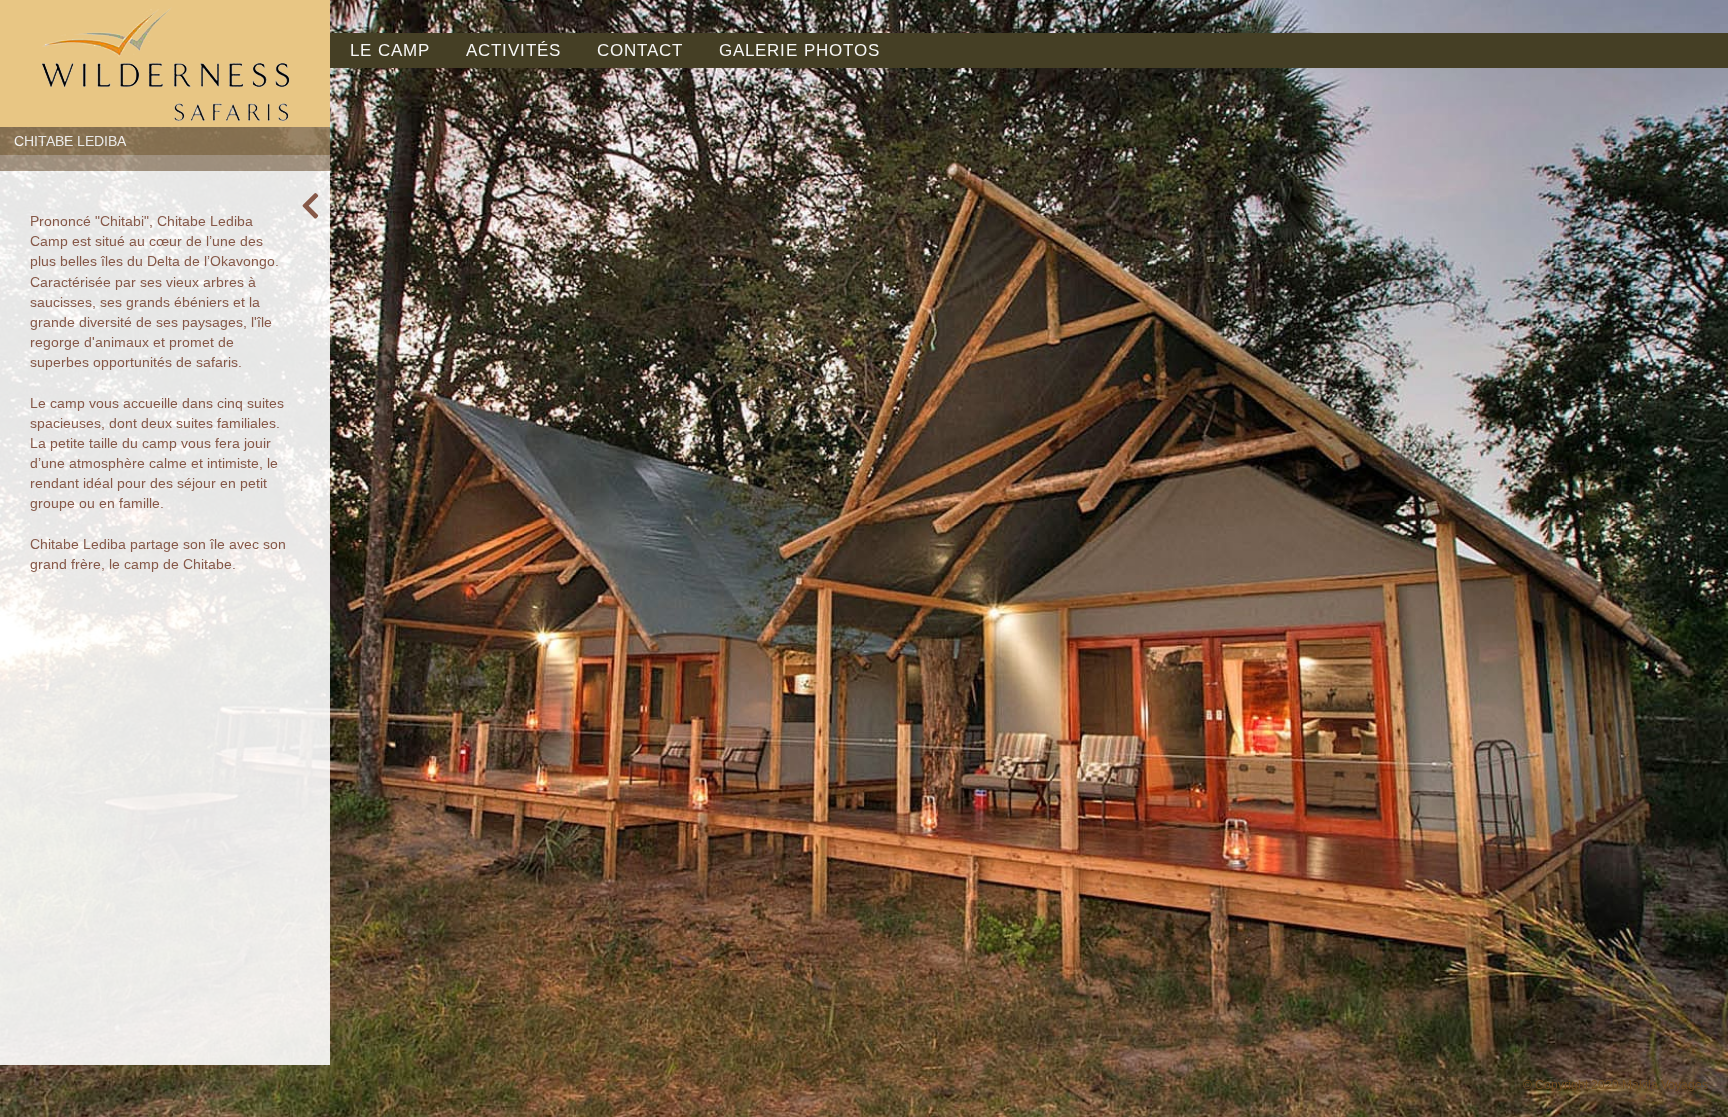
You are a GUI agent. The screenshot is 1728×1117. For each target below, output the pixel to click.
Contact (640, 50)
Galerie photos (799, 50)
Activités (513, 50)
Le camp (390, 50)
